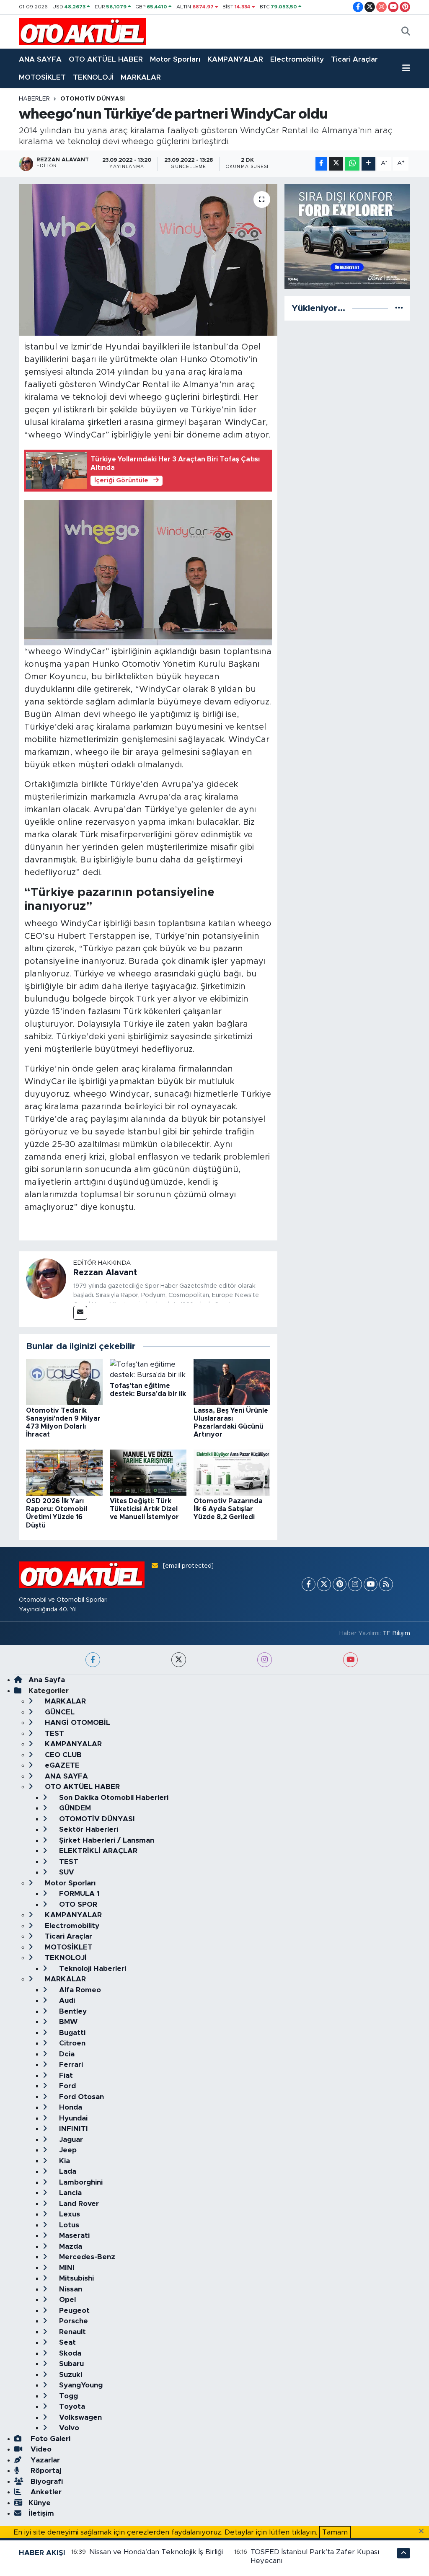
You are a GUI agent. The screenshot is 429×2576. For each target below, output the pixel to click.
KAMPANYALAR (235, 59)
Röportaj (45, 2471)
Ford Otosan (80, 2097)
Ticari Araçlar (354, 59)
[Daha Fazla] (368, 164)
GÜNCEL (59, 1712)
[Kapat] (424, 2532)
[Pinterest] (340, 1584)
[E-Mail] (80, 1313)
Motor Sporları (175, 59)
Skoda (69, 2353)
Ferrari (70, 2065)
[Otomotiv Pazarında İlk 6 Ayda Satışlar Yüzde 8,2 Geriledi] (232, 1472)
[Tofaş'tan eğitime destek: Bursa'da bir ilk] (148, 1369)
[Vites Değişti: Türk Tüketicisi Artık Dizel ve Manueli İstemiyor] (148, 1472)
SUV (66, 1872)
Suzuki (70, 2375)
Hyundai (72, 2118)
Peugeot (73, 2311)
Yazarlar (44, 2460)
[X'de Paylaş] (336, 164)
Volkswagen (79, 2417)
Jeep (67, 2150)
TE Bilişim (396, 1633)
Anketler (45, 2492)
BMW (67, 2022)
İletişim (41, 2513)
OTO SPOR (77, 1904)
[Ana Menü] (406, 68)
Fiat (65, 2075)
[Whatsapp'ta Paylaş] (352, 164)
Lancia (69, 2193)
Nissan (70, 2289)
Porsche (72, 2321)
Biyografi (46, 2482)
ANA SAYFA (40, 59)
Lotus (68, 2225)
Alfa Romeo (79, 1990)
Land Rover (78, 2204)
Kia (63, 2161)
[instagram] (265, 1660)
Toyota (71, 2406)
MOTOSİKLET (42, 77)
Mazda (70, 2246)
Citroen (71, 2043)
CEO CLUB (62, 1755)
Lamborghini (80, 2182)
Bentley (72, 2011)
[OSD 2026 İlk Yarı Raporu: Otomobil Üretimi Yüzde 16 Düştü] (64, 1472)
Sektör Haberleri (88, 1829)
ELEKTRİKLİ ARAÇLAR (97, 1851)
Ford (66, 2086)
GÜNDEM (74, 1808)
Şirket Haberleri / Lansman (106, 1840)
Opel (66, 2300)
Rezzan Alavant (105, 1273)
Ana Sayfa (47, 1680)
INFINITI (72, 2129)
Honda (70, 2107)
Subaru (70, 2364)
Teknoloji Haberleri (92, 1969)
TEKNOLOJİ (93, 77)
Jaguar (70, 2140)
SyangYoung (80, 2385)
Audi (66, 2000)
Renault (71, 2332)
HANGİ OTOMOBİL (76, 1723)
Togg (67, 2396)
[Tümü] (399, 308)
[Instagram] (355, 1584)
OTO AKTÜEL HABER (106, 59)
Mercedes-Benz (86, 2257)
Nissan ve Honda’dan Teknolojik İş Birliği (156, 2552)
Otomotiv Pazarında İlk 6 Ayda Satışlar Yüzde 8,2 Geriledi (228, 1509)
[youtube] (350, 1660)
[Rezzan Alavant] (46, 1278)
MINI (66, 2268)
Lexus (68, 2214)
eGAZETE (61, 1765)
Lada (67, 2171)
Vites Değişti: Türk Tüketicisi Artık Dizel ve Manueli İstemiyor (144, 1509)
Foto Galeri (49, 2439)
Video (40, 2449)
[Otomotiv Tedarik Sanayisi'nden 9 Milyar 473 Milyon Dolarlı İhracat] (64, 1381)
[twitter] (179, 1660)
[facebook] (93, 1660)
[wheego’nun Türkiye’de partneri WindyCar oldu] (148, 260)
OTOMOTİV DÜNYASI (93, 99)
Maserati (73, 2236)
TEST (53, 1733)
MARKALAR (141, 77)
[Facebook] (309, 1584)
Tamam (335, 2532)
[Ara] (406, 32)
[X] (324, 1584)
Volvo (68, 2428)
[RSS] (386, 1584)
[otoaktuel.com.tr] (83, 31)
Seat (66, 2342)
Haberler (34, 99)
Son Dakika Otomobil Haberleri (113, 1798)
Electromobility (297, 59)
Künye (40, 2503)
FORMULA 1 (78, 1894)
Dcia (66, 2054)
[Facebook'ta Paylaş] (321, 164)
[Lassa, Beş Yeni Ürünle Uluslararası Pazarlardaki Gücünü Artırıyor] (232, 1381)
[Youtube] (371, 1584)
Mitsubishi (75, 2278)
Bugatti (71, 2033)
